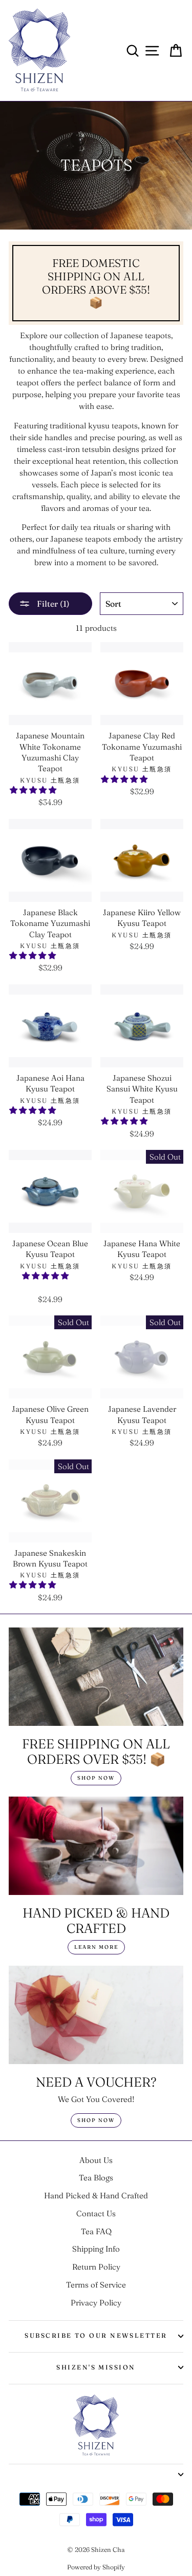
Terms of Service (96, 2285)
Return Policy (96, 2267)
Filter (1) (52, 604)
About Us (96, 2160)
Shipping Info (96, 2249)
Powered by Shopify (96, 2567)
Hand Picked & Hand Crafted (96, 2196)
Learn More (96, 1947)
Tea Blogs (96, 2178)
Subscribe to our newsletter (96, 2335)
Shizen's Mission (96, 2367)
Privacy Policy (96, 2303)
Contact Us (96, 2213)
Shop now (96, 1778)
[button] (34, 790)
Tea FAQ (96, 2231)
